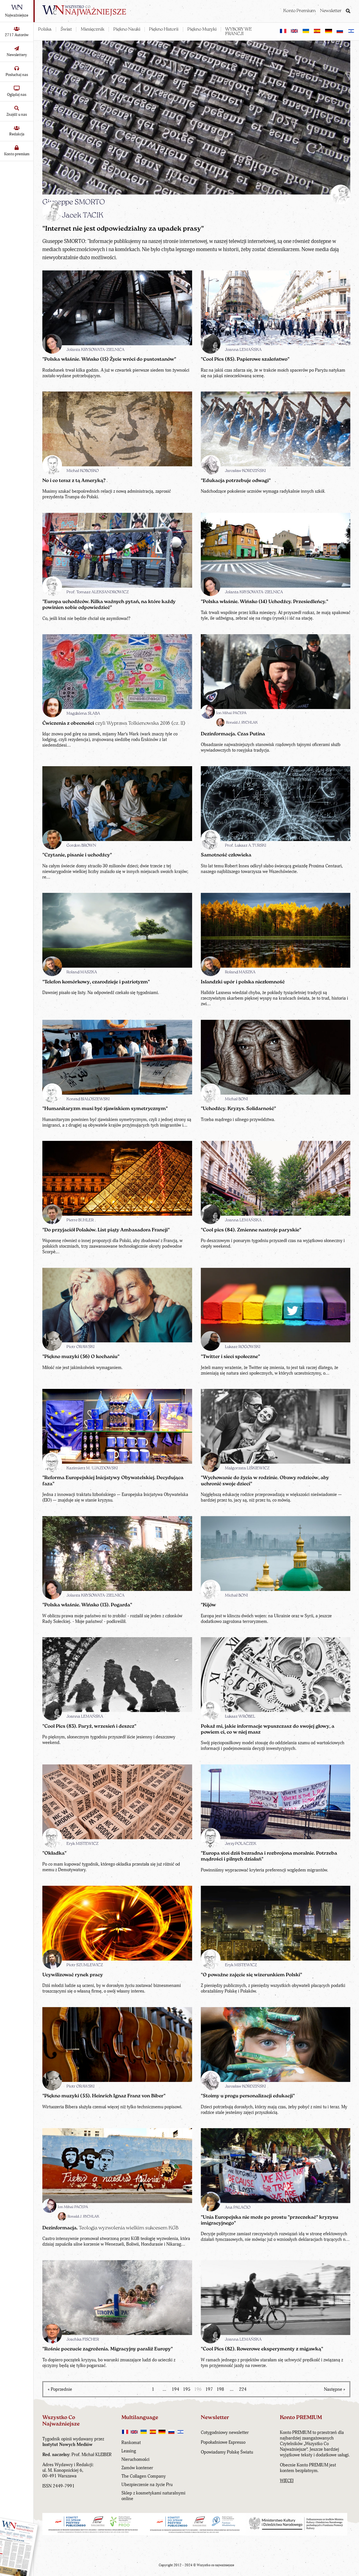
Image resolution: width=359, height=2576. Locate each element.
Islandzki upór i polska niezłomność (243, 982)
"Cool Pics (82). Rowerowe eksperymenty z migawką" (262, 2349)
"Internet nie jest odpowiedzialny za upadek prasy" (123, 229)
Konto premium (17, 154)
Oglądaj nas (17, 95)
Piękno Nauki (127, 29)
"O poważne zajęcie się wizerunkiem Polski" (251, 1975)
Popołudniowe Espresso (223, 2442)
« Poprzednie (60, 2389)
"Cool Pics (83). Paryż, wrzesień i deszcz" (89, 1726)
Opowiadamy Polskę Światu (227, 2452)
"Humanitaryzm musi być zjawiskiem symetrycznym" (105, 1109)
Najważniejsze (17, 15)
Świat (66, 29)
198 (220, 2389)
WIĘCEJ (287, 2481)
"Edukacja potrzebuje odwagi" (236, 481)
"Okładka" (54, 1853)
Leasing (129, 2451)
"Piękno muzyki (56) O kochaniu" (81, 1357)
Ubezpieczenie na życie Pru (147, 2485)
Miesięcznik (93, 29)
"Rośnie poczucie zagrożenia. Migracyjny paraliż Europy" (108, 2349)
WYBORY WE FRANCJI (239, 32)
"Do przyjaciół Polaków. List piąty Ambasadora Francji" (106, 1230)
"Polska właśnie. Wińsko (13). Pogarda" (87, 1605)
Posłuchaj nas (17, 75)
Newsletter (331, 11)
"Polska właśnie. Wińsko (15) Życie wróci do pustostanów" (109, 359)
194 (175, 2389)
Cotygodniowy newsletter (225, 2433)
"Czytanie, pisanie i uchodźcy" (77, 855)
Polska (45, 29)
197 (209, 2389)
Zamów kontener (137, 2468)
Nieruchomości (135, 2459)
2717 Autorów (17, 35)
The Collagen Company (144, 2476)
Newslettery (17, 55)
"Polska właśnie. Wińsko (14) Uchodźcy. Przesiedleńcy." (264, 602)
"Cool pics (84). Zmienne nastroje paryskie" (251, 1230)
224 (243, 2389)
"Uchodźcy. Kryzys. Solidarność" (238, 1109)
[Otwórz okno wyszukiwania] (348, 11)
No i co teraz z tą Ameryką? (74, 481)
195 (187, 2389)
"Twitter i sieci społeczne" (230, 1357)
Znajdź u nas (17, 114)
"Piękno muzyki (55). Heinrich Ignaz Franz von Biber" (104, 2096)
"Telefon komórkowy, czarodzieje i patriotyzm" (96, 982)
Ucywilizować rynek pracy (73, 1975)
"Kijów (208, 1605)
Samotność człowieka (226, 855)
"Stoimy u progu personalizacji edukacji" (248, 2096)
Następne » (335, 2389)
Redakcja (17, 134)
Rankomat (131, 2443)
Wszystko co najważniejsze (216, 2565)
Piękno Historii (164, 29)
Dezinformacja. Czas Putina (233, 734)
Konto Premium (299, 11)
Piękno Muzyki (202, 29)
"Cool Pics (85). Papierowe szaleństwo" (245, 359)
